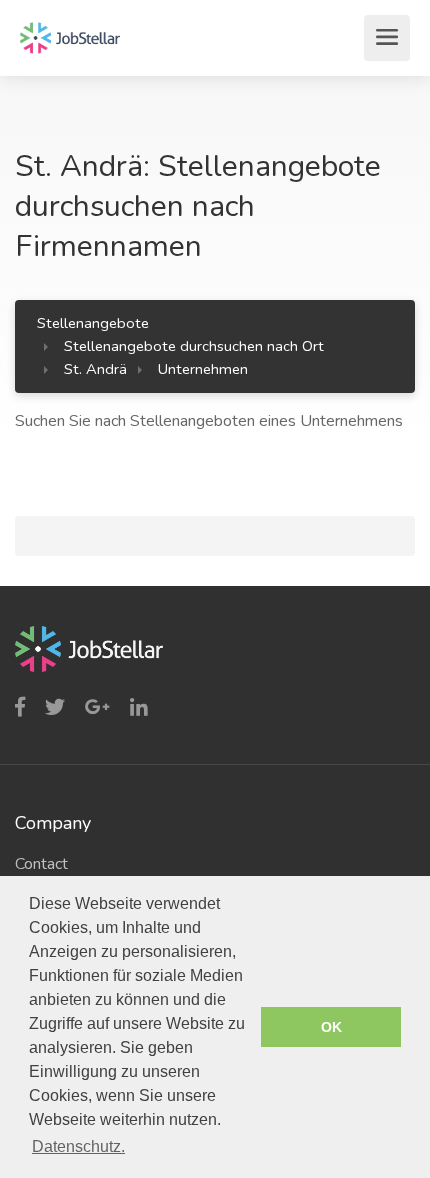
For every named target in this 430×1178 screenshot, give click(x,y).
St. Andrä (95, 369)
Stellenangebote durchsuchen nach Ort (194, 346)
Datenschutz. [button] (78, 1146)
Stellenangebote (93, 323)
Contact (41, 864)
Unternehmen (203, 369)
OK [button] (331, 1027)
